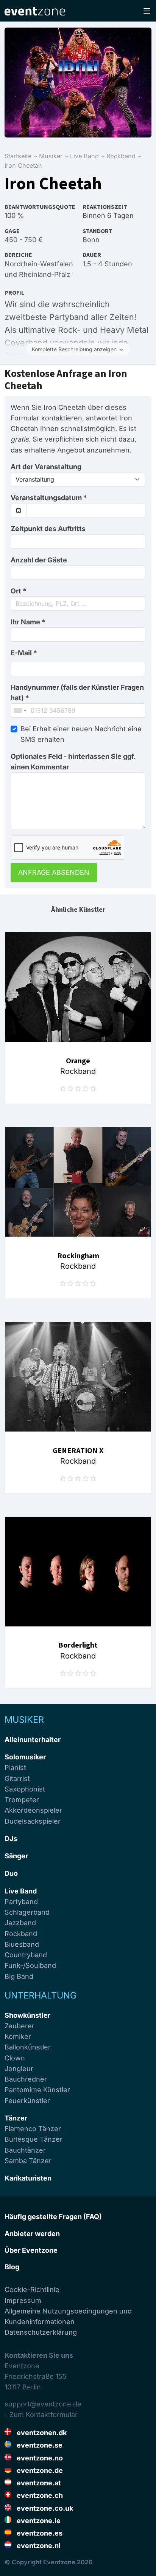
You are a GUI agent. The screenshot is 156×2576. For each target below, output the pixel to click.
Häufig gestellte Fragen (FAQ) (53, 2217)
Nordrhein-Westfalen (39, 264)
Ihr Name (28, 622)
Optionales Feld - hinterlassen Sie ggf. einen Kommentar (73, 762)
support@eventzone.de (43, 2404)
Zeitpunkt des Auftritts (48, 529)
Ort (19, 591)
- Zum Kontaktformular (41, 2415)
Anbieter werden (32, 2234)
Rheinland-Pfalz (45, 274)
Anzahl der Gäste (39, 560)
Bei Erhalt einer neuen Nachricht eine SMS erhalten (81, 734)
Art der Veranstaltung (46, 467)
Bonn (91, 240)
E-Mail (24, 653)
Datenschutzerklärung (41, 2332)
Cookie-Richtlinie (32, 2290)
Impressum (23, 2300)
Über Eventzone (31, 2250)
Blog (12, 2267)
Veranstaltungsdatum (49, 498)
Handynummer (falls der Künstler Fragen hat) (77, 693)
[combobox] (78, 604)
